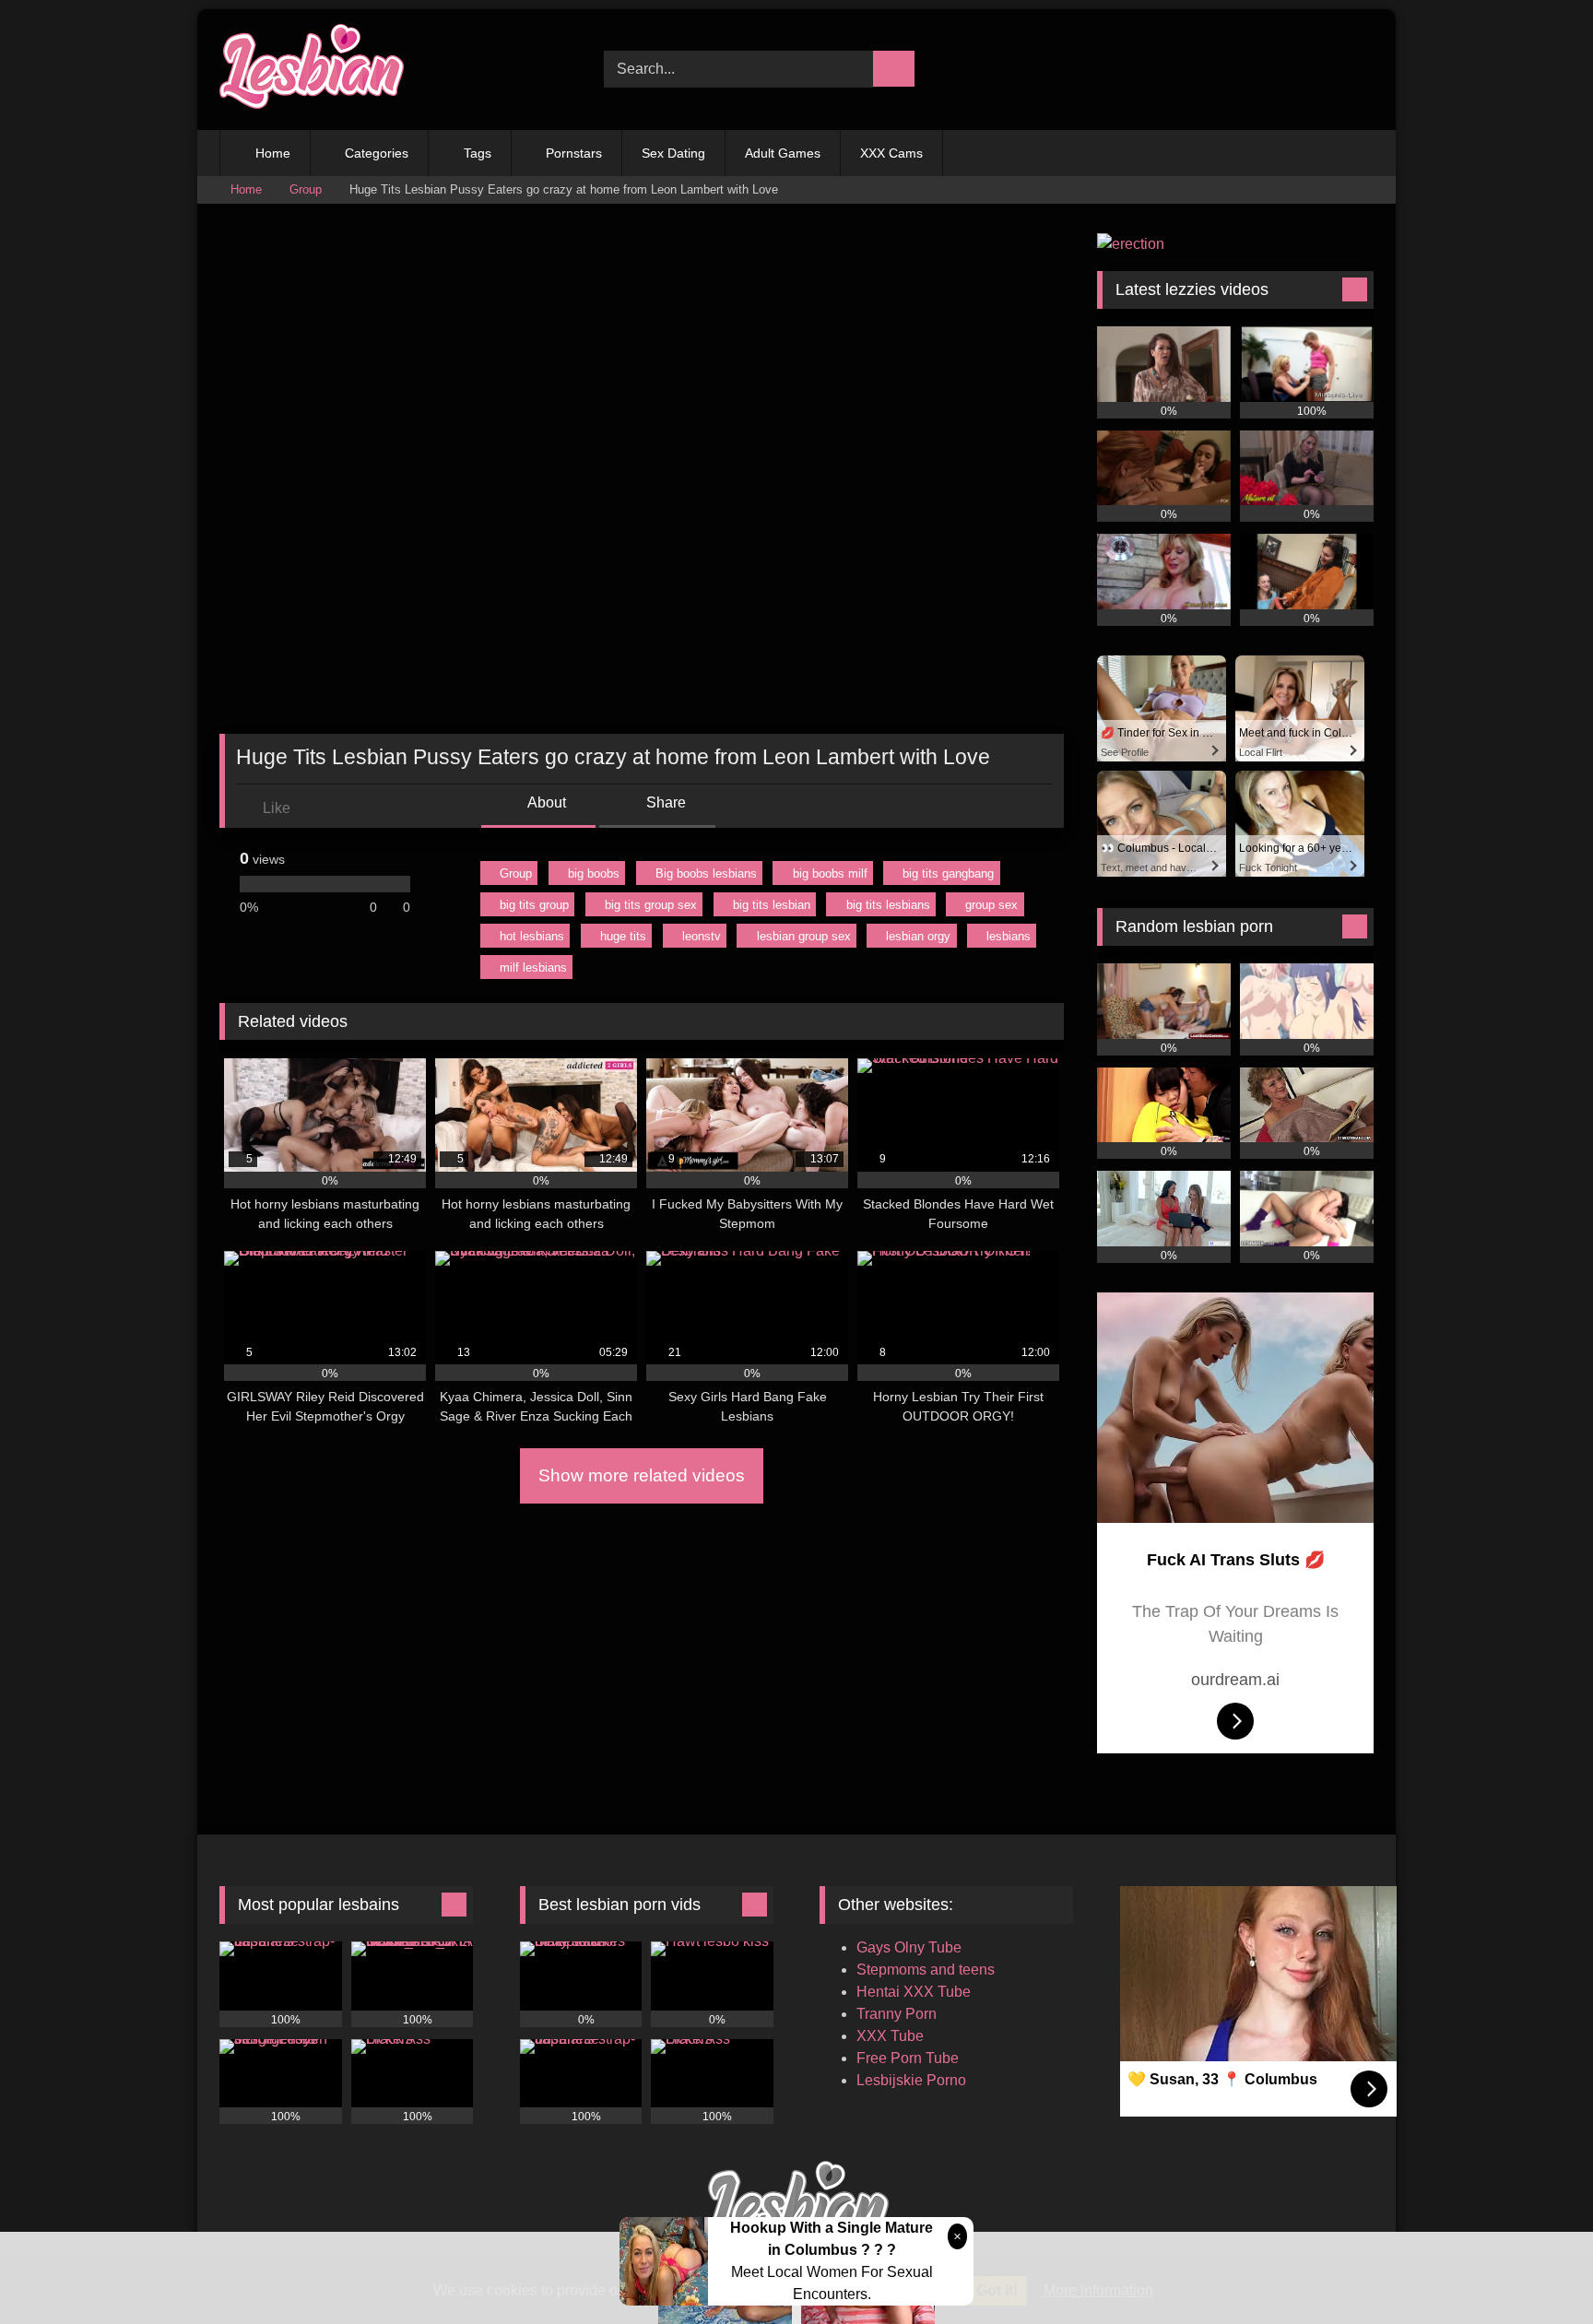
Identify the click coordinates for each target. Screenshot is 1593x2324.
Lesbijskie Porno (911, 2080)
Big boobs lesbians (706, 873)
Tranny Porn (897, 2014)
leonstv (702, 936)
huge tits (623, 936)
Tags (478, 153)
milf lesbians (533, 967)
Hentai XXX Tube (914, 1992)
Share (664, 802)
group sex (991, 905)
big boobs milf (830, 873)
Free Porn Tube (908, 2058)
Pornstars (574, 153)
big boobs (594, 873)
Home (273, 153)
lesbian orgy (918, 936)
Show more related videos (642, 1475)
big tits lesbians (888, 905)
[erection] (1131, 244)
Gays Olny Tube (909, 1947)
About (545, 802)
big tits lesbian (772, 905)
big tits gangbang (948, 873)
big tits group (534, 905)
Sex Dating (673, 153)
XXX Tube (890, 2036)
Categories (377, 153)
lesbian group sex (804, 936)
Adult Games (783, 153)
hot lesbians (532, 936)
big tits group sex (651, 905)
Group (306, 189)
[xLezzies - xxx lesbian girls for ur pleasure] (312, 70)
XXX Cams (891, 153)
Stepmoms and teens (926, 1970)
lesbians (1009, 936)
